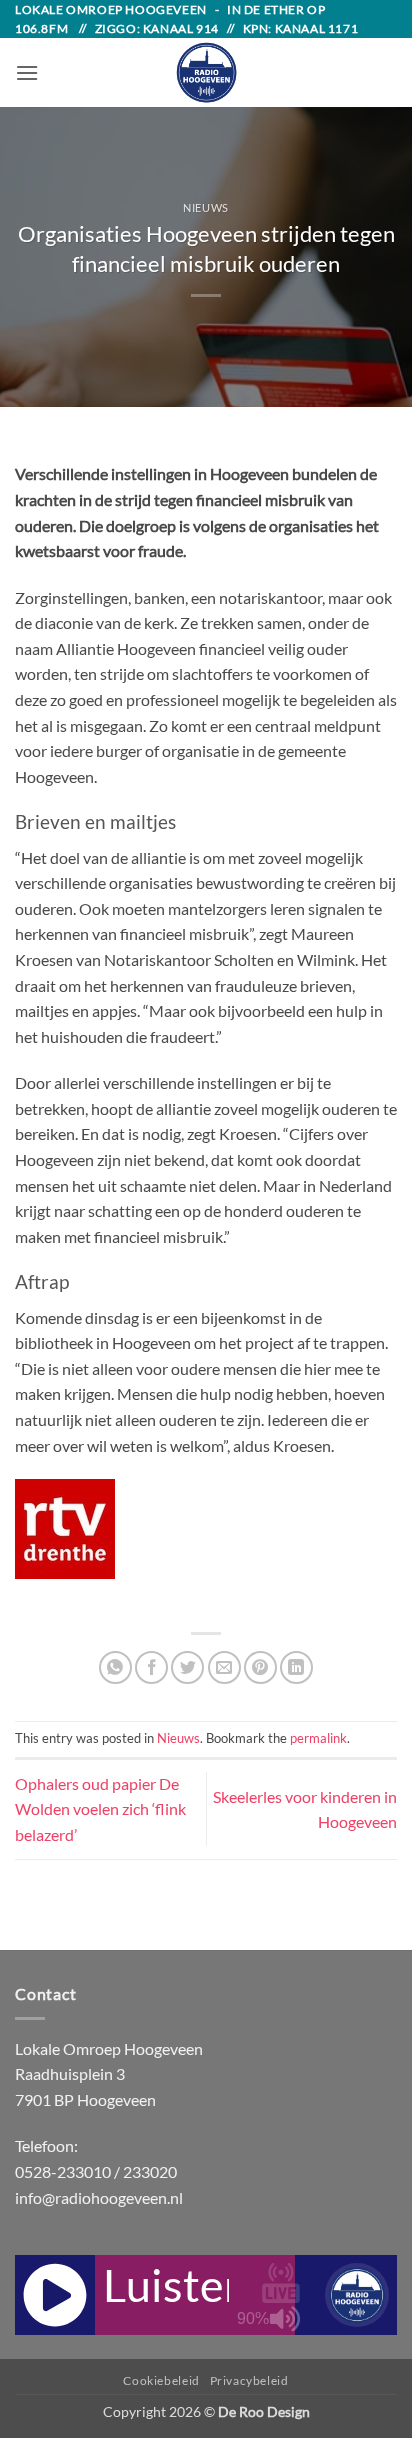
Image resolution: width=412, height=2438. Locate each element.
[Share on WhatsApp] (115, 1667)
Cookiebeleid (161, 2380)
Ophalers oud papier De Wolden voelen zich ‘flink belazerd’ (100, 1809)
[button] (27, 72)
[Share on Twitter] (187, 1667)
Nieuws (205, 207)
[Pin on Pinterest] (260, 1667)
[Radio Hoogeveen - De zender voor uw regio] (206, 72)
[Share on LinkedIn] (296, 1667)
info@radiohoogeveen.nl (99, 2197)
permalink (318, 1738)
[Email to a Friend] (224, 1667)
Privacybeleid (249, 2380)
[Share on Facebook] (151, 1667)
